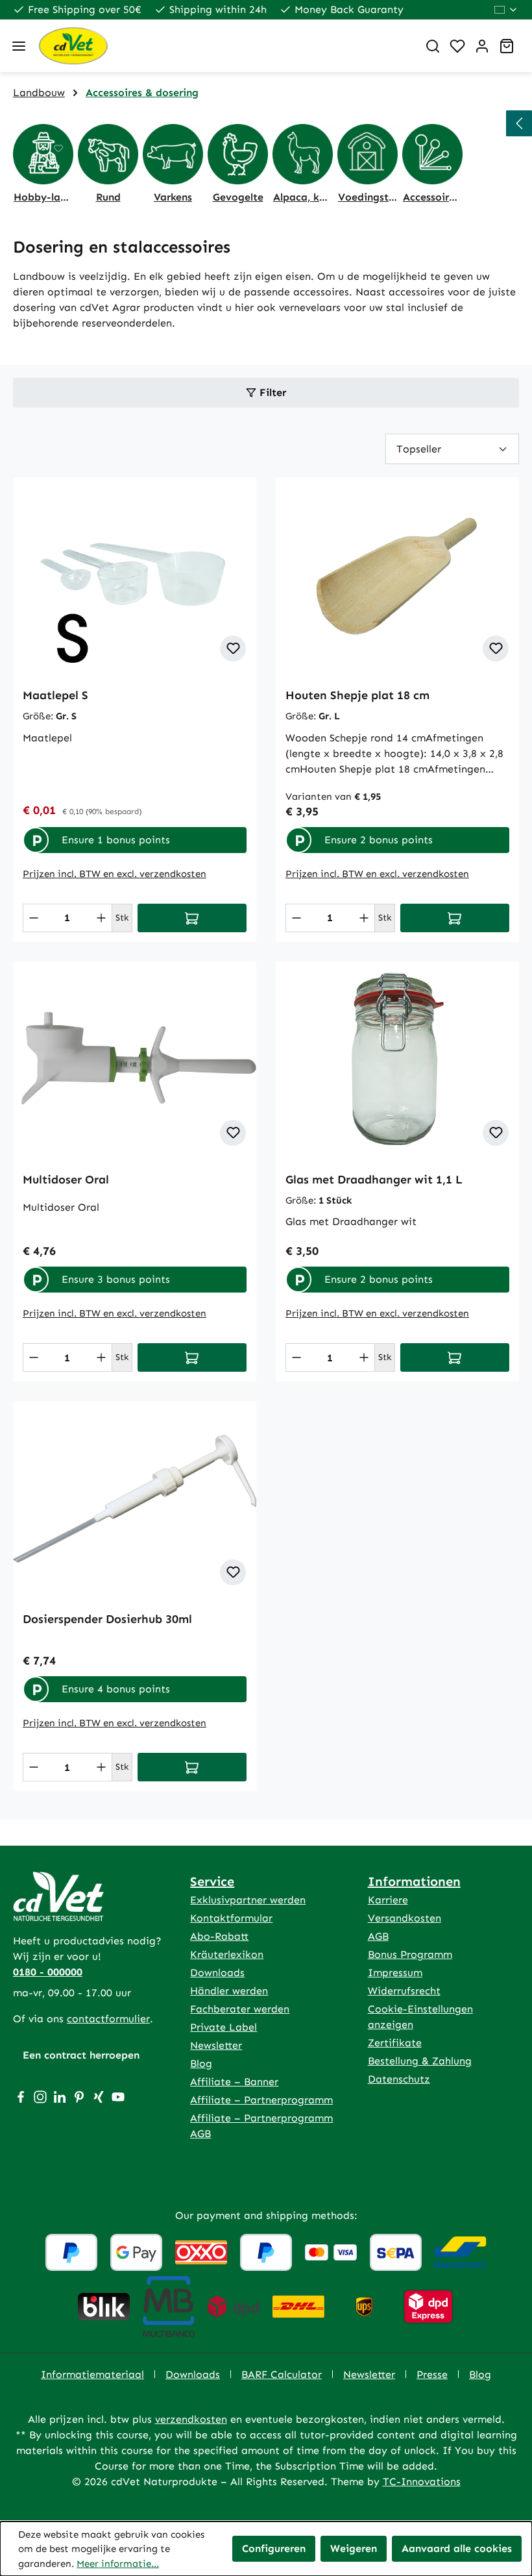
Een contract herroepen (81, 2055)
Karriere (388, 1900)
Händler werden (229, 1991)
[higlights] (519, 123)
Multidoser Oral (66, 1180)
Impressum (395, 1973)
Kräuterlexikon (227, 1954)
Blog (201, 2063)
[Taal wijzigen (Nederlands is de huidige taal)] (506, 10)
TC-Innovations (422, 2482)
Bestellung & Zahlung (420, 2061)
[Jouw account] (482, 46)
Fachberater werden (240, 2009)
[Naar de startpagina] (223, 46)
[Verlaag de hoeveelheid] (34, 918)
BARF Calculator (282, 2374)
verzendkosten (191, 2419)
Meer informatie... (118, 2564)
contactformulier (108, 2019)
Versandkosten (405, 1918)
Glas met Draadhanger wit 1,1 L (374, 1180)
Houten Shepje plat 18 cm (357, 695)
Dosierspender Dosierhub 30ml (107, 1619)
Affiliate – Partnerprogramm (261, 2100)
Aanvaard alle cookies (457, 2548)
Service (212, 1881)
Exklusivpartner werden (248, 1900)
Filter (271, 392)
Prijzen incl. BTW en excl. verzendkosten (115, 874)
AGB (378, 1936)
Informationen (414, 1881)
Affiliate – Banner (234, 2082)
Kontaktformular (231, 1918)
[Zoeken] (433, 46)
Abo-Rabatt (219, 1936)
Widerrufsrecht (404, 1991)
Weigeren (354, 2548)
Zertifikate (395, 2043)
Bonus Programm (410, 1954)
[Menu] (19, 46)
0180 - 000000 (48, 1972)
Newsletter (216, 2045)
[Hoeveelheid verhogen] (101, 918)
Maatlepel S (55, 695)
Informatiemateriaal (92, 2374)
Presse (432, 2374)
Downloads (217, 1973)
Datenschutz (399, 2079)
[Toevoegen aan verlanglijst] (233, 649)
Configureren (274, 2548)
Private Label (224, 2027)
